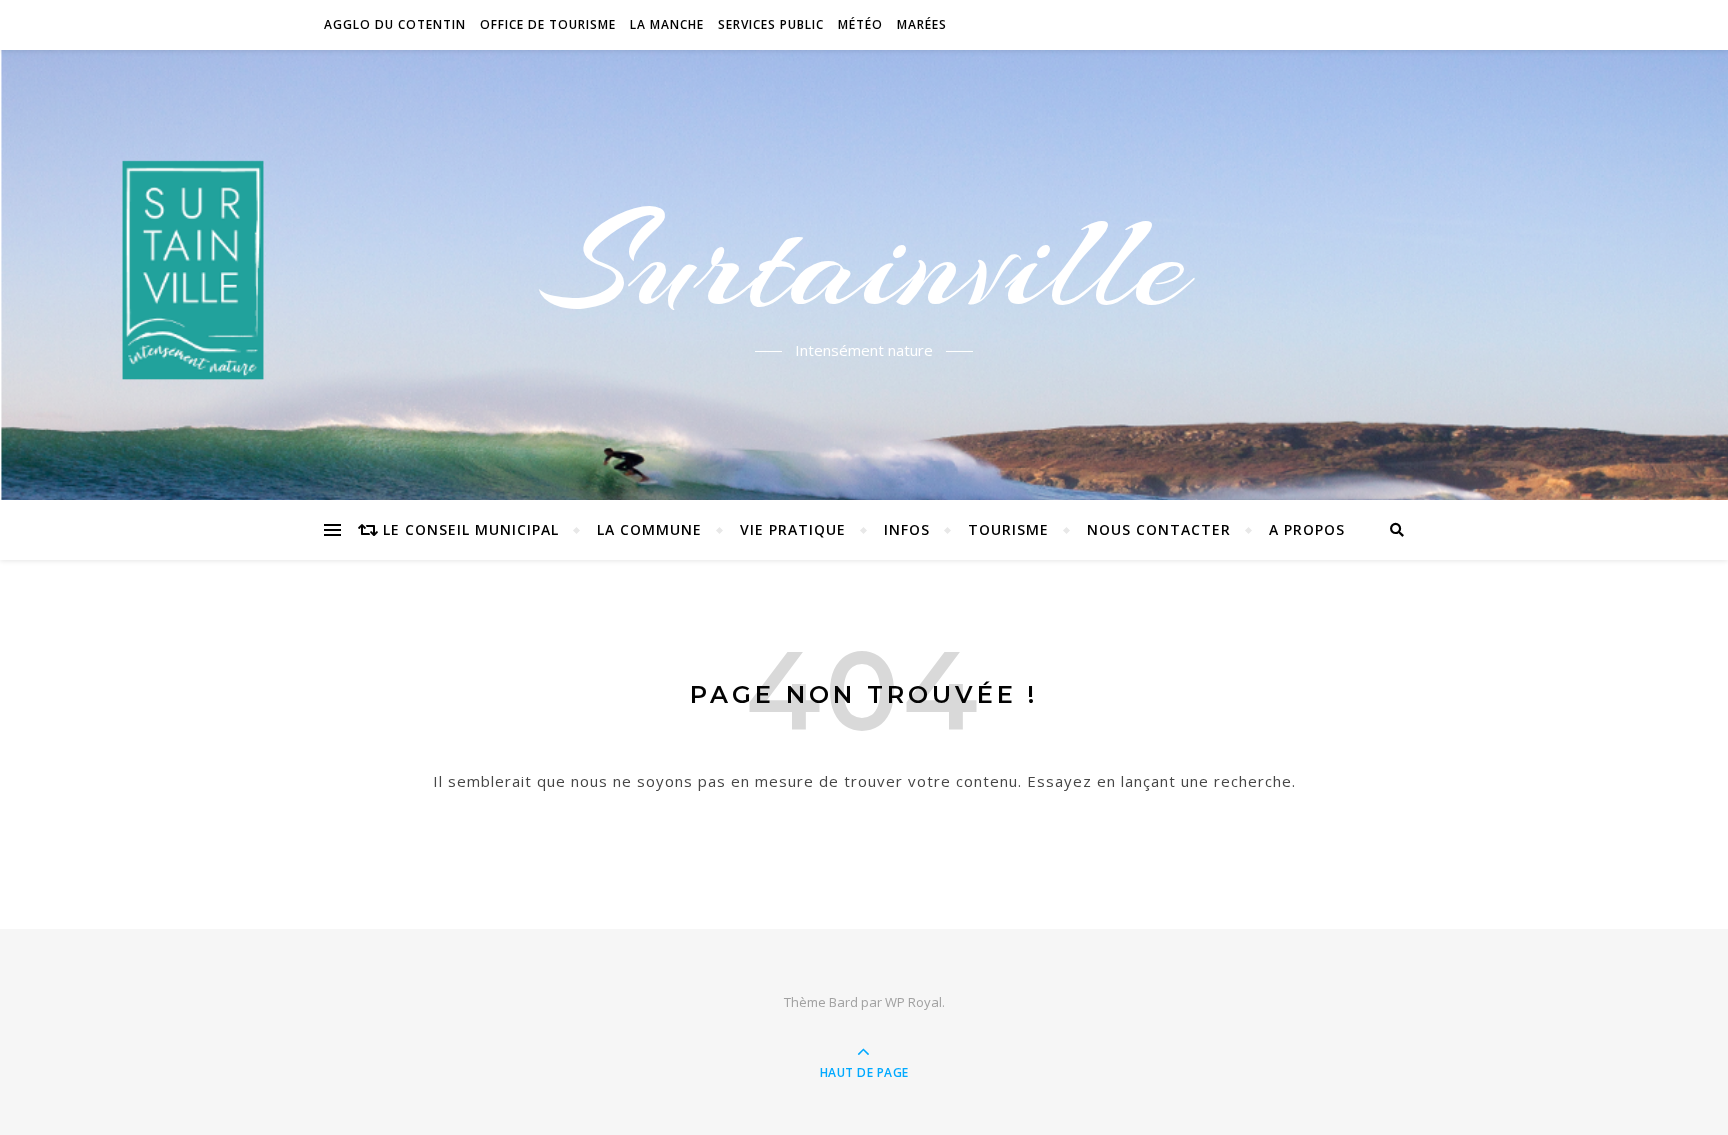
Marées (922, 24)
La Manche (667, 24)
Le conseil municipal (471, 529)
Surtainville (864, 263)
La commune (649, 529)
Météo (860, 24)
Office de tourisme (548, 24)
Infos (907, 529)
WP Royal (913, 1002)
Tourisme (1008, 529)
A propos (1307, 529)
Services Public (771, 24)
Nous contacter (1159, 529)
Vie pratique (793, 529)
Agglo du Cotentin (395, 24)
